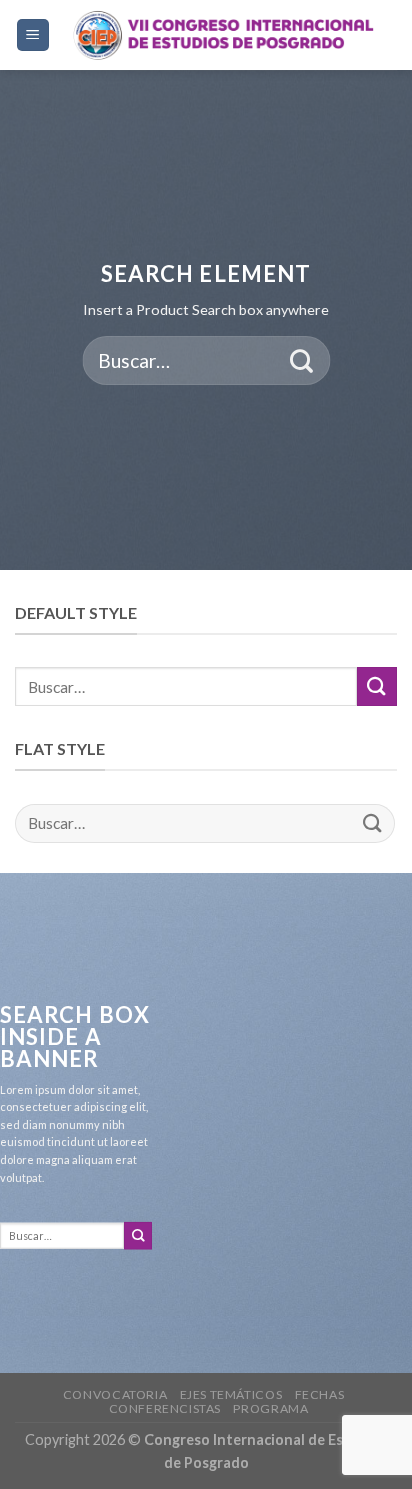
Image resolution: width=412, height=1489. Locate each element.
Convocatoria (115, 1394)
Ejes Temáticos (231, 1394)
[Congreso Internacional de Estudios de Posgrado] (224, 35)
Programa (270, 1408)
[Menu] (33, 35)
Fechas (320, 1394)
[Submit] (301, 360)
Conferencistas (165, 1408)
